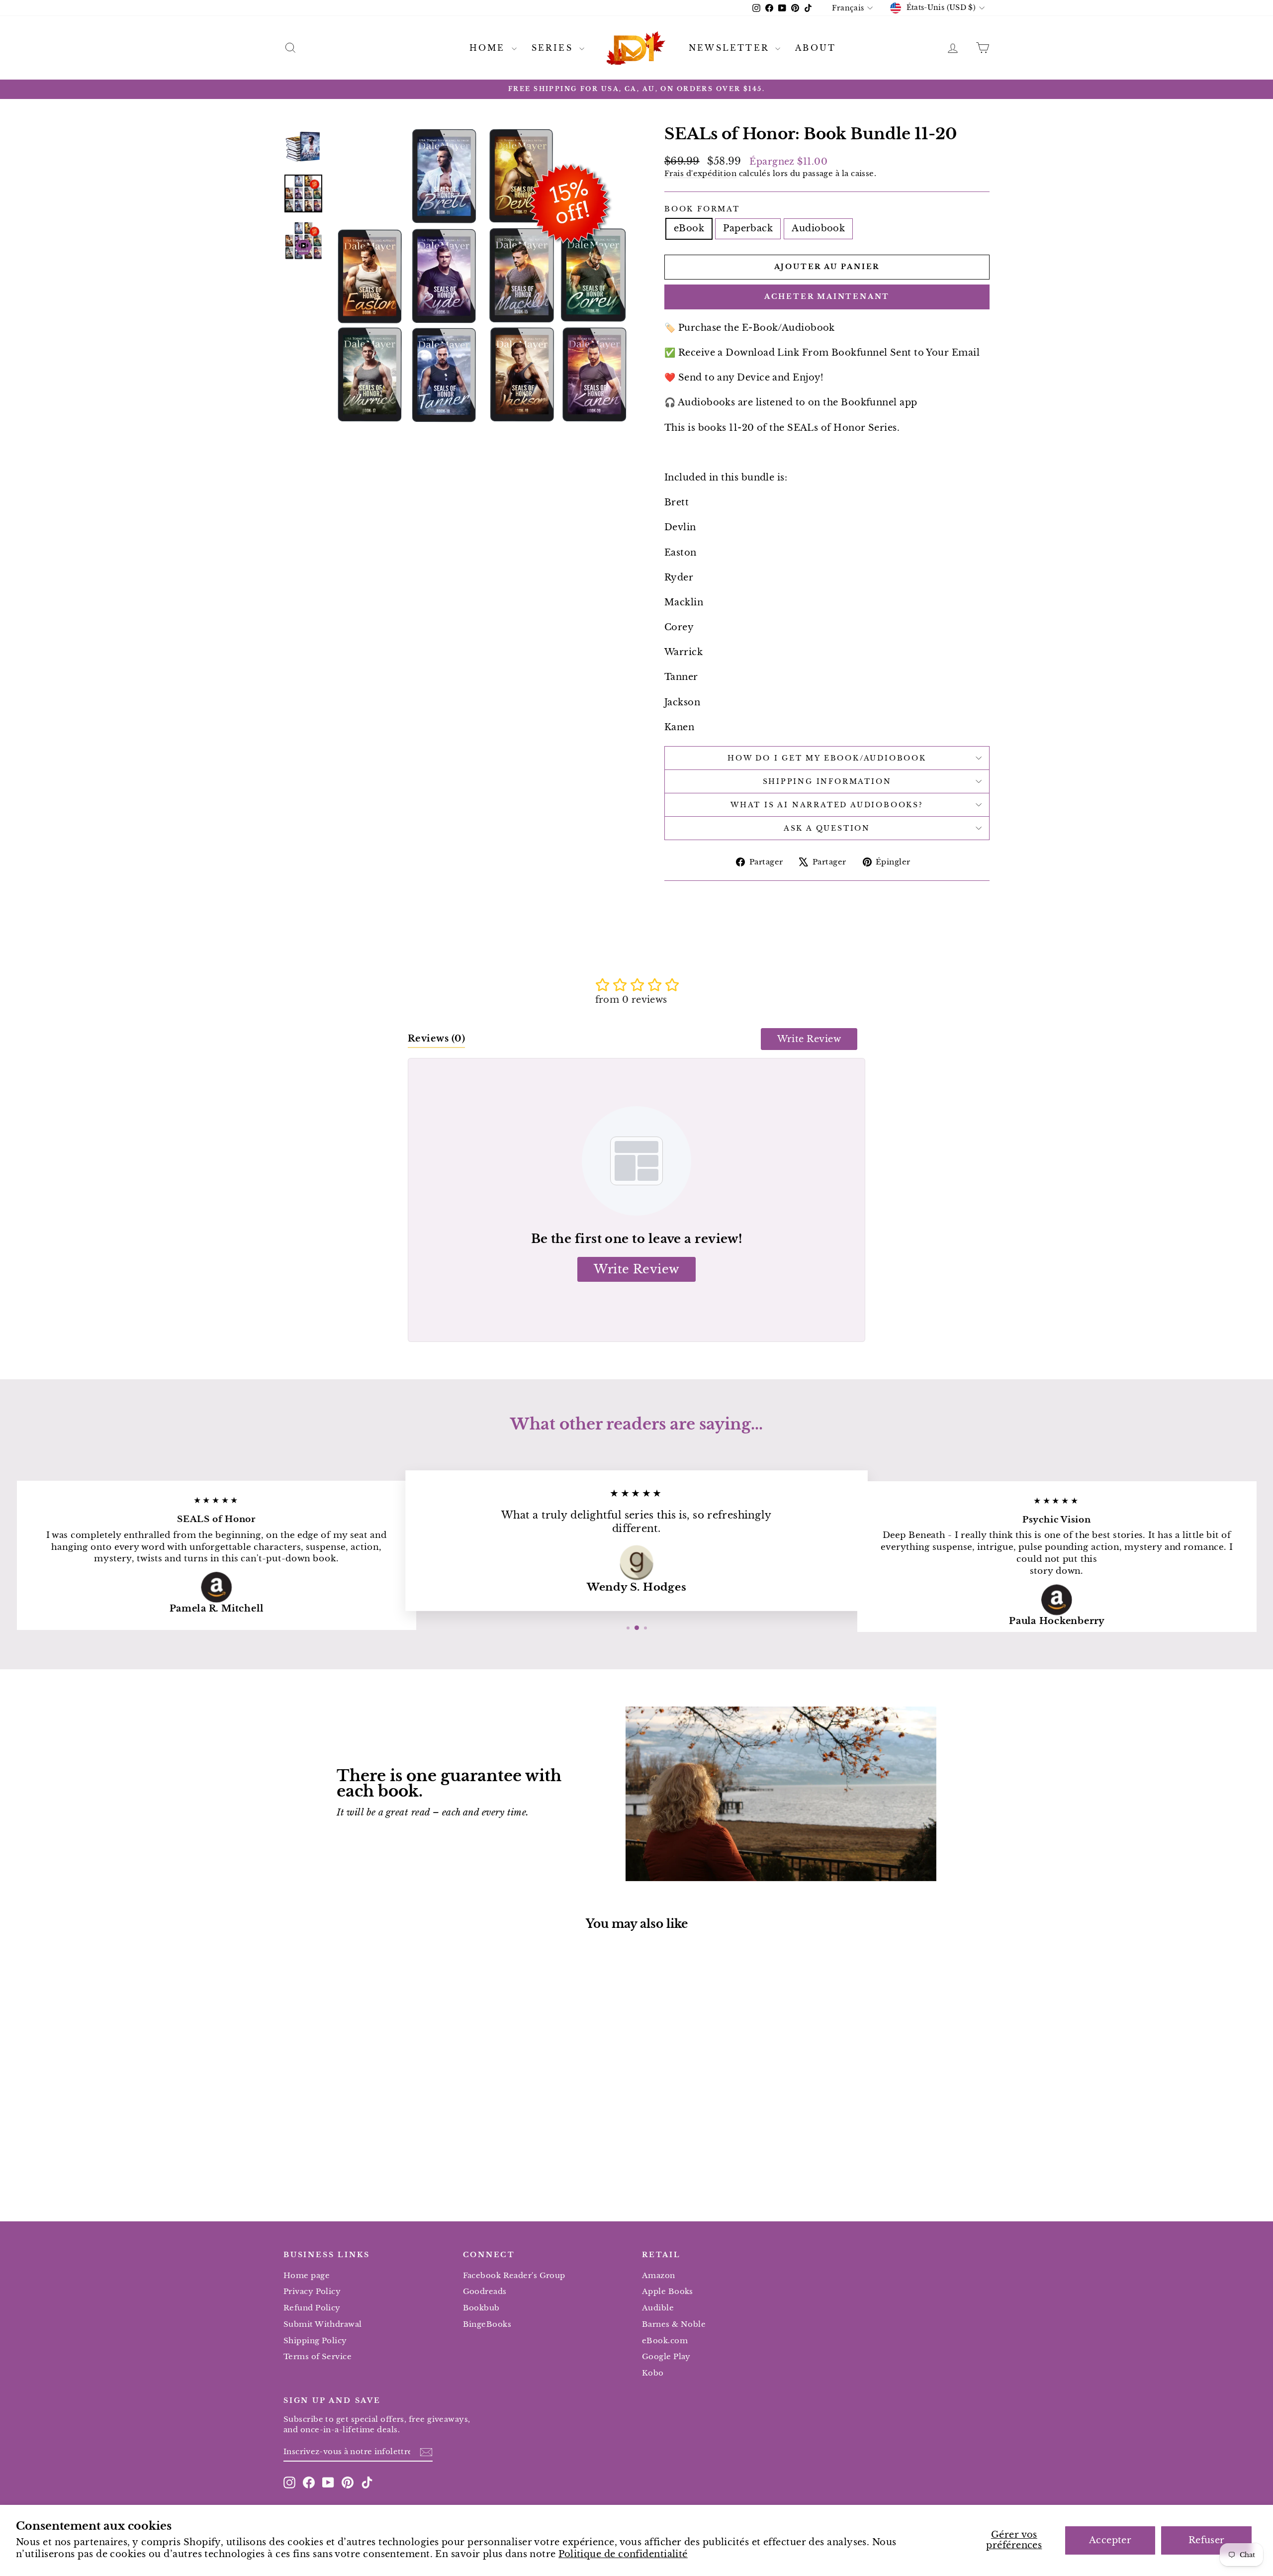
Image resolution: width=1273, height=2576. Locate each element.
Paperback (748, 228)
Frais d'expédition (700, 173)
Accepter (1110, 2540)
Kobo (653, 2373)
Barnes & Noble (674, 2324)
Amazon (659, 2275)
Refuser (1207, 2540)
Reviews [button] (436, 1039)
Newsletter (731, 48)
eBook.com (665, 2340)
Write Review (809, 1039)
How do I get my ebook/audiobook (827, 758)
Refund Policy (312, 2308)
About (816, 48)
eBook (689, 228)
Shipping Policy (315, 2340)
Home (489, 48)
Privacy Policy (312, 2291)
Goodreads (485, 2291)
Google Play (666, 2356)
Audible (658, 2308)
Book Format (702, 209)
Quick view (367, 2112)
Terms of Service (318, 2356)
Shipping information (827, 781)
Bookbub (481, 2308)
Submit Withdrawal (323, 2324)
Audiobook (818, 228)
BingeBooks (487, 2324)
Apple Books (668, 2291)
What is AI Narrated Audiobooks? (827, 805)
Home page (307, 2275)
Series (554, 48)
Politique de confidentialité (623, 2554)
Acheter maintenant (827, 296)
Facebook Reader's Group (514, 2275)
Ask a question (827, 828)
